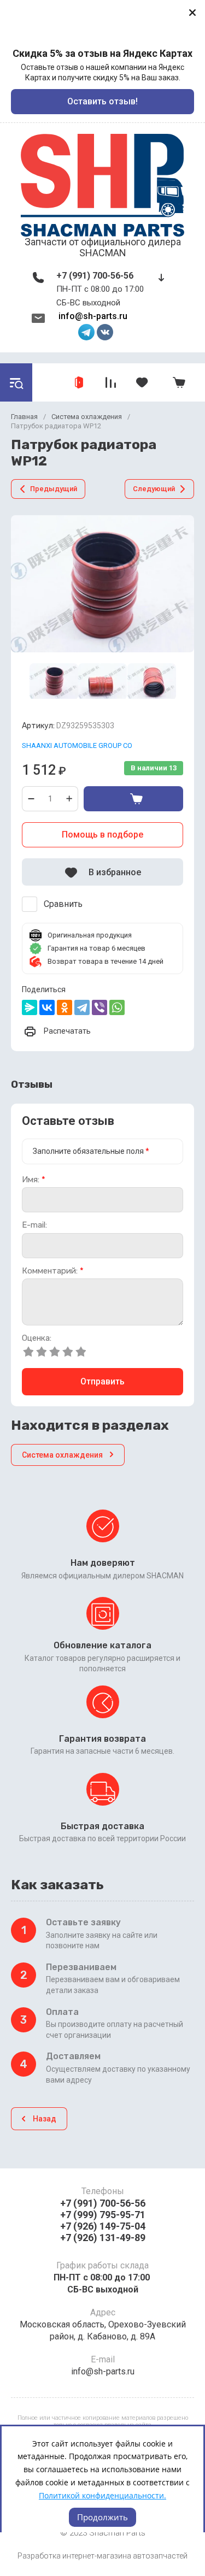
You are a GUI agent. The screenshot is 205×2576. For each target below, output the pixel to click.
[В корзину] (133, 799)
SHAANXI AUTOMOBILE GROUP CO (77, 745)
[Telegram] (82, 1007)
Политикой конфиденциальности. (102, 2495)
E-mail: (34, 1225)
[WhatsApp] (117, 1007)
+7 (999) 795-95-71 (103, 2215)
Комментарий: (53, 1271)
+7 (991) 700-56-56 (95, 276)
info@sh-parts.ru (93, 316)
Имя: (34, 1180)
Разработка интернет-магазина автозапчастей (102, 2556)
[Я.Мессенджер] (30, 1007)
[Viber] (99, 1007)
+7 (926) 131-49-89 (103, 2238)
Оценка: (37, 1338)
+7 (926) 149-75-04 (103, 2226)
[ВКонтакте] (47, 1007)
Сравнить (63, 904)
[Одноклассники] (65, 1007)
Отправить (102, 1381)
